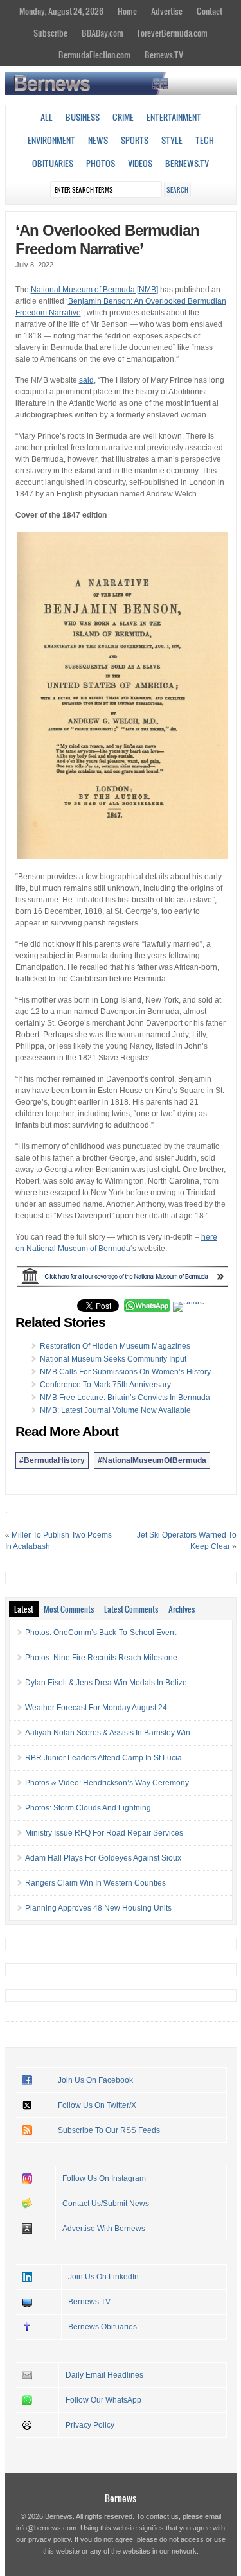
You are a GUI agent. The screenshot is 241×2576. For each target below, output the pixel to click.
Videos (140, 163)
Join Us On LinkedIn (103, 2277)
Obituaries (53, 163)
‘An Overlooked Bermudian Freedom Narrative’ (107, 240)
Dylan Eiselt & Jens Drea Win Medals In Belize (106, 1683)
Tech (205, 140)
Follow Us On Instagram (104, 2178)
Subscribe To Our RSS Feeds (109, 2130)
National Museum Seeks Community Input (113, 1359)
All (47, 117)
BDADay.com (103, 33)
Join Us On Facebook (95, 2080)
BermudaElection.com (94, 55)
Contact (210, 11)
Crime (123, 117)
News (98, 140)
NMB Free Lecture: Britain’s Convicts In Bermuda (125, 1398)
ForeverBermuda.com (173, 33)
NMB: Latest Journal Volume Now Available (115, 1410)
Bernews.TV (164, 55)
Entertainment (174, 117)
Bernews (121, 2498)
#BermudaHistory (52, 1460)
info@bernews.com (46, 2528)
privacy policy (49, 2539)
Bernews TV (89, 2302)
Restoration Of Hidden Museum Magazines (115, 1346)
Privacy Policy (90, 2425)
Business (83, 117)
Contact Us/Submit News (106, 2204)
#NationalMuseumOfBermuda (152, 1460)
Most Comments (69, 1609)
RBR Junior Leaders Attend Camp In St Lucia (103, 1758)
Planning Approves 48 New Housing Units (98, 1908)
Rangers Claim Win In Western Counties (95, 1883)
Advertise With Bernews (104, 2229)
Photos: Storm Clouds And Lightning (88, 1808)
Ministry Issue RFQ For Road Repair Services (104, 1833)
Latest (24, 1609)
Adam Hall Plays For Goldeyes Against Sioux (103, 1858)
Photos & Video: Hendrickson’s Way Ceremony (107, 1783)
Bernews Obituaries (103, 2327)
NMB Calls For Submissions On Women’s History (125, 1372)
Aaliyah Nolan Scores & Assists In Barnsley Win (108, 1733)
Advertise (167, 11)
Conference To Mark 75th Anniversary (105, 1385)
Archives (182, 1609)
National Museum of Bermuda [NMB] (94, 290)
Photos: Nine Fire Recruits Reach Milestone (101, 1658)
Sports (135, 140)
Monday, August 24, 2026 (61, 11)
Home (127, 11)
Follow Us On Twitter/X (97, 2105)
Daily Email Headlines (104, 2375)
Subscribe (50, 33)
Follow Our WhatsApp (103, 2400)
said (86, 380)
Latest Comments (131, 1609)
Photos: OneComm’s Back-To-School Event (101, 1633)
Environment (51, 140)
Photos (101, 163)
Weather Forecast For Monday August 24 (96, 1708)
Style (172, 140)
